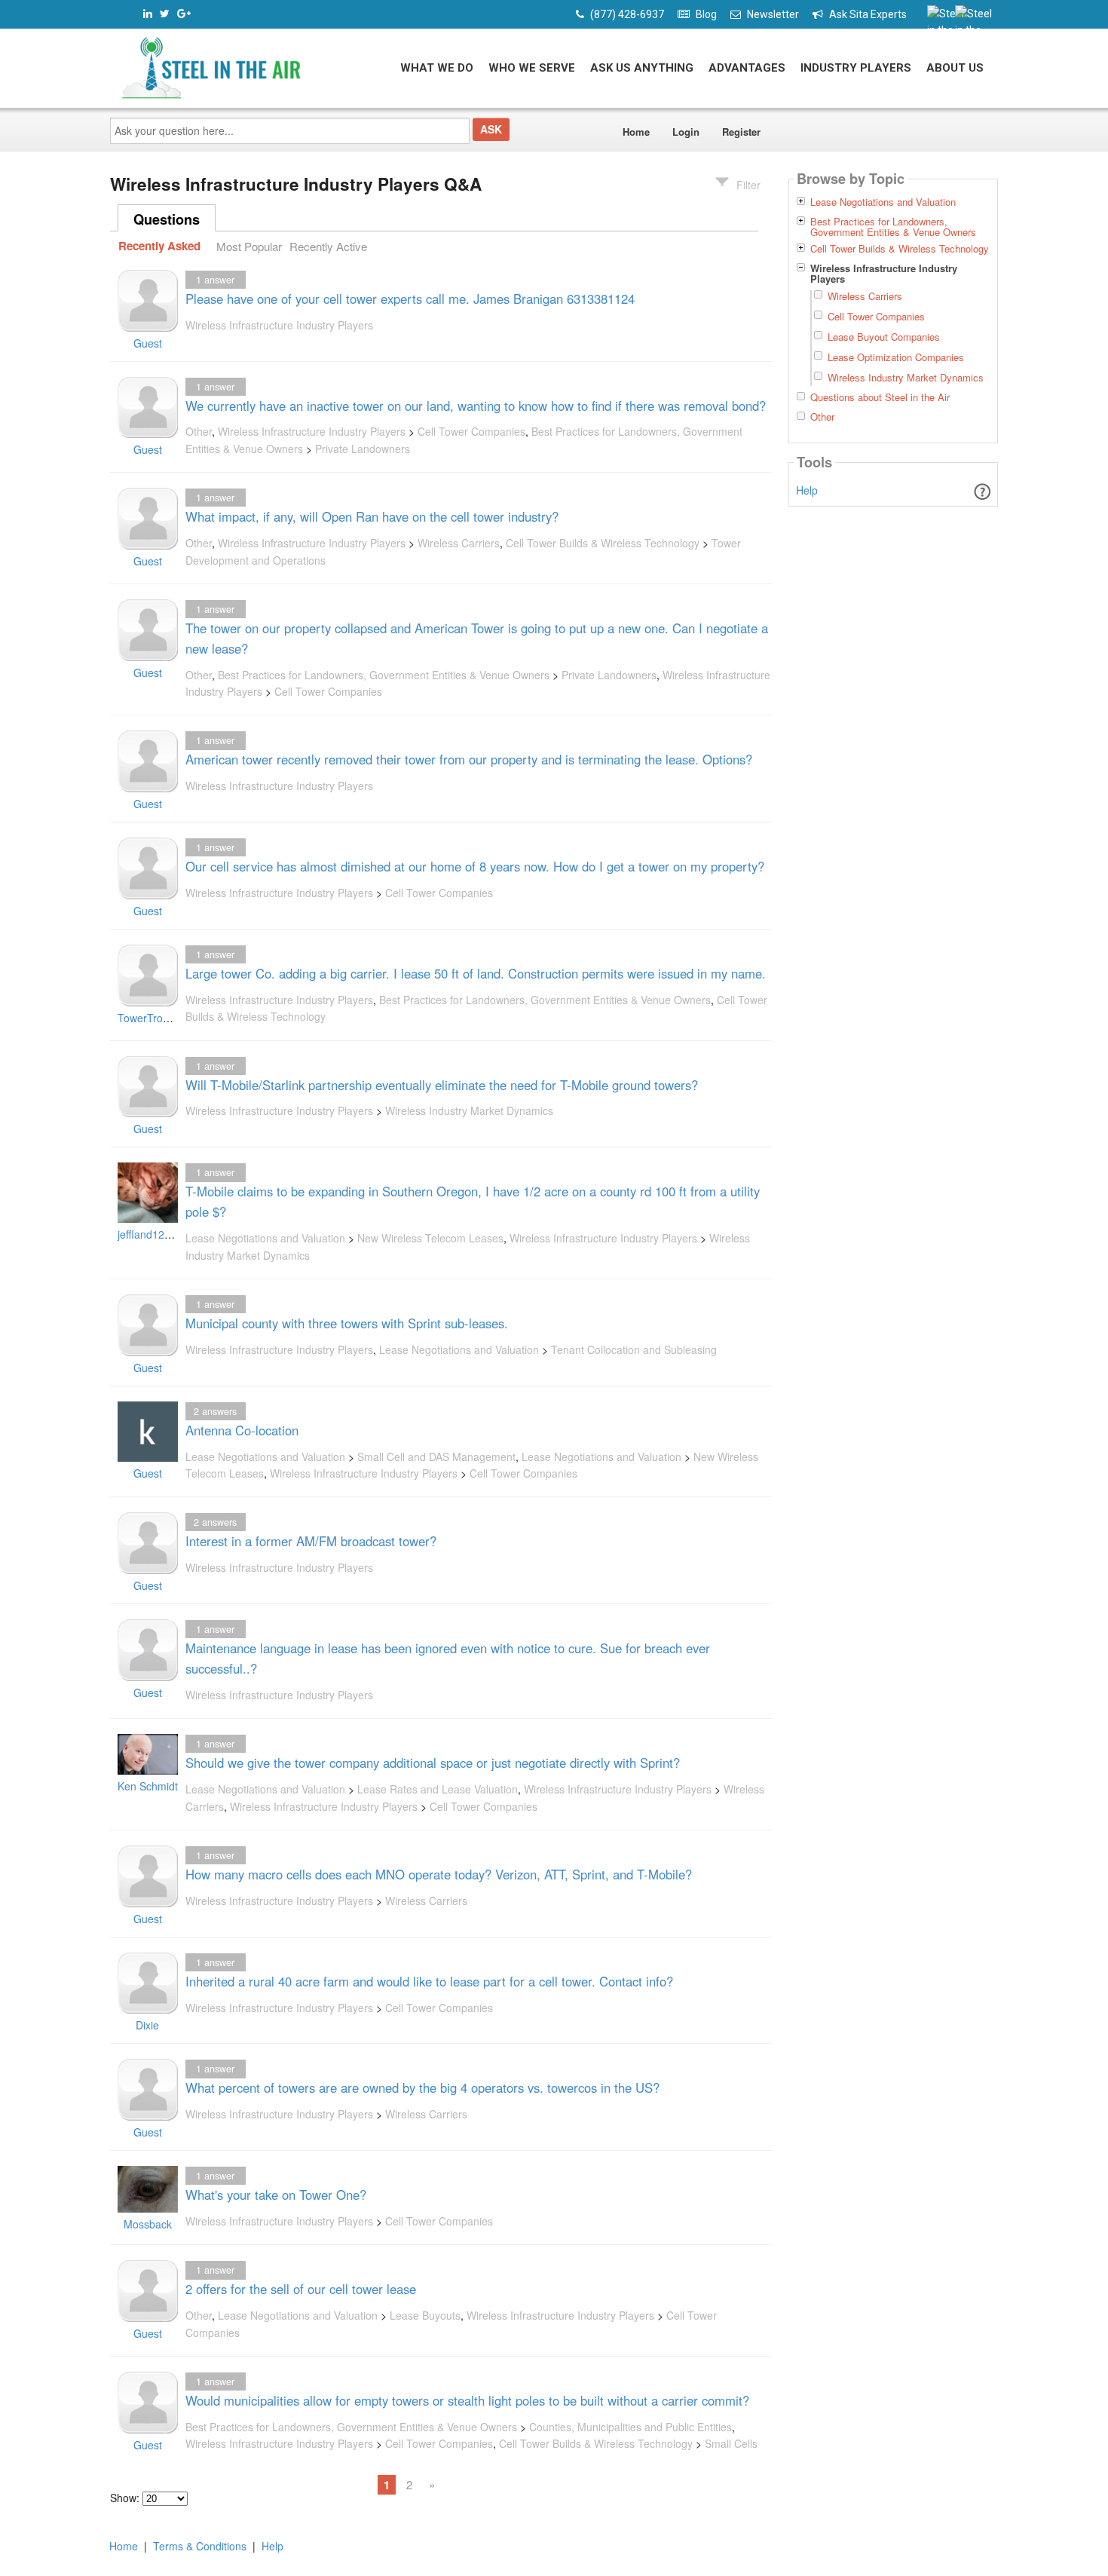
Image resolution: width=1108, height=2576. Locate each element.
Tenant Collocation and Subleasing (634, 1349)
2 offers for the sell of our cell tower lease (301, 2289)
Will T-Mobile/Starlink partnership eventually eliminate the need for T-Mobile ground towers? (442, 1085)
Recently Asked (159, 247)
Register (741, 132)
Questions (167, 219)
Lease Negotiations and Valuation (265, 1238)
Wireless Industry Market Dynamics (469, 1110)
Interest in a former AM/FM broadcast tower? (311, 1541)
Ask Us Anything (642, 68)
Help (807, 490)
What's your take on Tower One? (276, 2195)
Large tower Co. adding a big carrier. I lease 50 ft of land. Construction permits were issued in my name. (476, 973)
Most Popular (249, 246)
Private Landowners (363, 449)
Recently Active (328, 246)
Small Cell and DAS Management (436, 1456)
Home (636, 132)
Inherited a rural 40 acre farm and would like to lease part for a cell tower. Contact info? (429, 1981)
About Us (955, 68)
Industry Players (856, 68)
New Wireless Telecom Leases (430, 1238)
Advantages (747, 68)
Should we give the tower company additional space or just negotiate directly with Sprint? (433, 1763)
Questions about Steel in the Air (880, 397)
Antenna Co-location (242, 1430)
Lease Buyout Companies (884, 337)
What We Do (437, 68)
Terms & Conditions (200, 2546)
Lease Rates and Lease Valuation (438, 1789)
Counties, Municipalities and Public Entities (631, 2427)
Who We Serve (532, 68)
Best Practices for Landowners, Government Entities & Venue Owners (384, 675)
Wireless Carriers (459, 543)
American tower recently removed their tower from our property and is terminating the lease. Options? (469, 759)
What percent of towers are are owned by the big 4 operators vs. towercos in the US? (422, 2087)
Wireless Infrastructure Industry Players (279, 325)
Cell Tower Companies (471, 431)
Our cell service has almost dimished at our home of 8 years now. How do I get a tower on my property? (475, 866)
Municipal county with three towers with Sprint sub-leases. (347, 1323)
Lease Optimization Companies (896, 357)
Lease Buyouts (425, 2315)
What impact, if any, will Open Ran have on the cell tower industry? (372, 516)
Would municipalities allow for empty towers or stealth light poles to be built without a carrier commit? (467, 2400)
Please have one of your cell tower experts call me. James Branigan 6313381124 (410, 299)
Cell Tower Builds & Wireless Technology (603, 543)
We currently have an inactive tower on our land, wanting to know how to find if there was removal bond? (476, 406)
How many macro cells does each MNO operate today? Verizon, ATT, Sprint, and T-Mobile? (439, 1874)
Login (686, 132)
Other (199, 431)
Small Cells (731, 2443)
